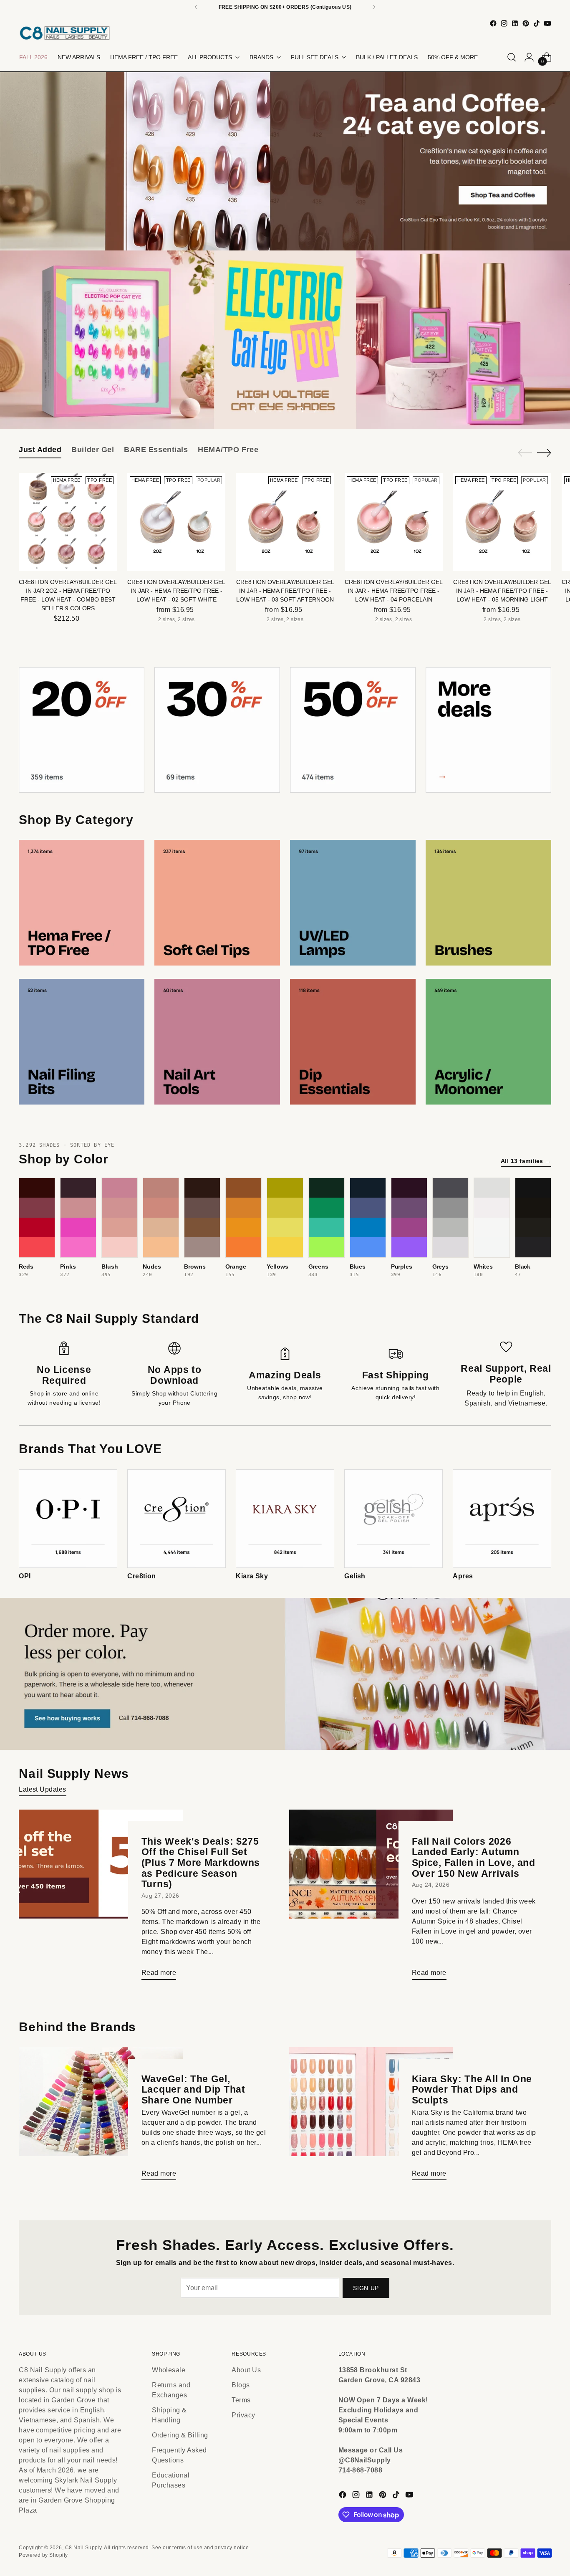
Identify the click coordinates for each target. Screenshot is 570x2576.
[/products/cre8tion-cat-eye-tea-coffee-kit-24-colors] (285, 161)
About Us (246, 2370)
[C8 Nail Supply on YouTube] (547, 23)
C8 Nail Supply (83, 2548)
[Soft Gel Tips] (217, 903)
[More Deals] (488, 730)
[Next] (374, 7)
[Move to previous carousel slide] (255, 410)
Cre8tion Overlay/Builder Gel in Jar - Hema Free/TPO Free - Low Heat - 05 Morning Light (502, 591)
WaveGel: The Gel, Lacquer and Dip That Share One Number (193, 2089)
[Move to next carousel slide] (315, 410)
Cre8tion (142, 1576)
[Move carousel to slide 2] (280, 410)
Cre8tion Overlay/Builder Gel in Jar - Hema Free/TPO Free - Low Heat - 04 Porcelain (394, 591)
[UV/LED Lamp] (353, 903)
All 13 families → (526, 1161)
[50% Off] (353, 730)
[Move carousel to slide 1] (270, 410)
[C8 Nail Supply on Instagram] (504, 23)
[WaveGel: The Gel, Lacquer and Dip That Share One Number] (101, 2117)
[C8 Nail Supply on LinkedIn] (515, 23)
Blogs (241, 2385)
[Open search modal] (512, 57)
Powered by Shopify (43, 2555)
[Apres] (502, 1519)
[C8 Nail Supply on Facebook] (493, 23)
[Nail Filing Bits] (82, 1042)
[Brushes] (488, 903)
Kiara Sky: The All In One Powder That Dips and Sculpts (472, 2089)
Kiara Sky (252, 1576)
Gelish (355, 1576)
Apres (463, 1576)
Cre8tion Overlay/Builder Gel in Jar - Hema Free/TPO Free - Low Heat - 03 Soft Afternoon (285, 591)
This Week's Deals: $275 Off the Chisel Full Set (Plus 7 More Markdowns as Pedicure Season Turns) (201, 1863)
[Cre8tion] (177, 1519)
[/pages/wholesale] (285, 1674)
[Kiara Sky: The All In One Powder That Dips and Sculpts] (371, 2117)
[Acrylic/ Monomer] (488, 1042)
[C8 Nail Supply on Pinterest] (526, 23)
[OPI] (68, 1519)
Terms (241, 2400)
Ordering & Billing (180, 2435)
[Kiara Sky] (285, 1519)
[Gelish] (393, 1519)
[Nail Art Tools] (217, 1042)
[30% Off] (217, 730)
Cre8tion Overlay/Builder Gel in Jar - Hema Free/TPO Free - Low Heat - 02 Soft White (176, 591)
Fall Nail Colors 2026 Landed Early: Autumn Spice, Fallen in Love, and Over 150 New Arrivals (474, 1857)
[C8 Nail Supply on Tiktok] (537, 23)
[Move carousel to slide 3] (290, 410)
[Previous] (196, 7)
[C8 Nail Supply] (65, 33)
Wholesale (169, 2370)
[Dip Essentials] (353, 1042)
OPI (25, 1576)
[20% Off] (82, 730)
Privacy (243, 2415)
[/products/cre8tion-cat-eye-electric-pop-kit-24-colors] (285, 340)
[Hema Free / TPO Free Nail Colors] (82, 903)
